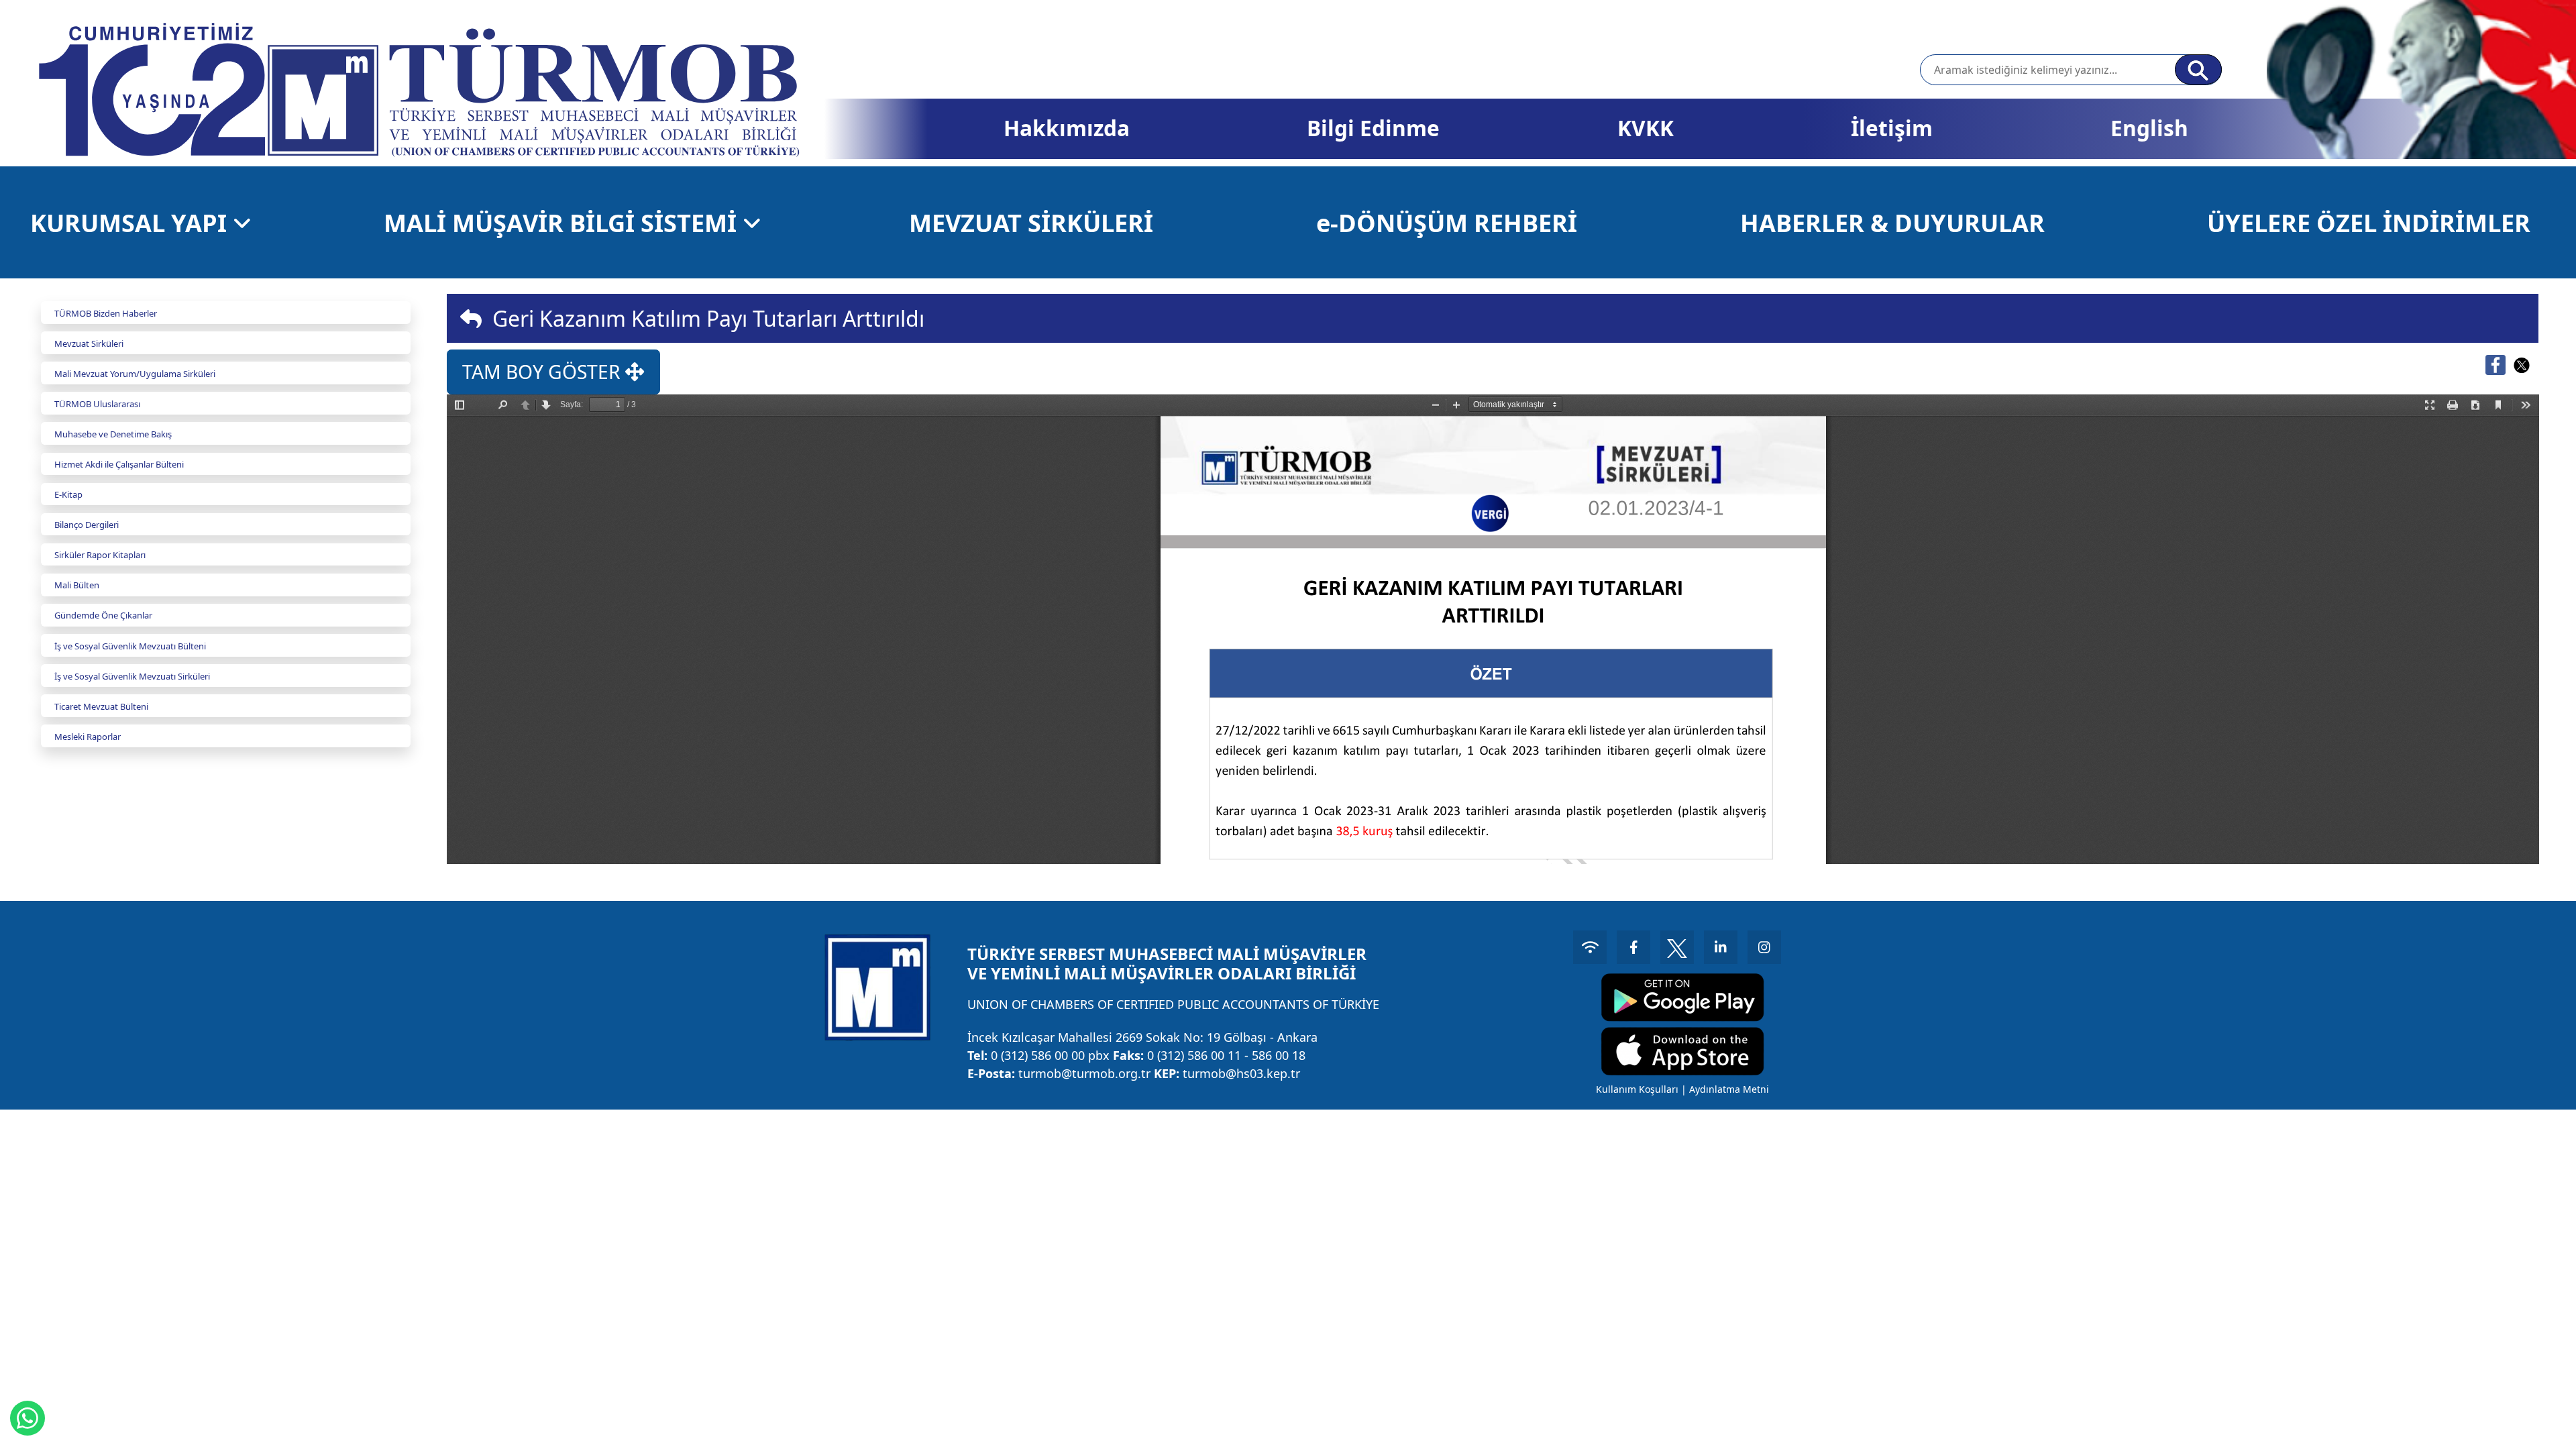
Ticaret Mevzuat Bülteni (101, 706)
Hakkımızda (1067, 128)
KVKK (1646, 128)
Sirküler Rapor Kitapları (100, 555)
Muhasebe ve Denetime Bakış (113, 434)
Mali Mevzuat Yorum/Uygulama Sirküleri (135, 374)
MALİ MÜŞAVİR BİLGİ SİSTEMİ (563, 223)
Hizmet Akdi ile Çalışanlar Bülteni (119, 464)
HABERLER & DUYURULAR (1892, 223)
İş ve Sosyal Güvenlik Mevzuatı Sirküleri (132, 676)
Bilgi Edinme (1373, 128)
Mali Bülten (77, 585)
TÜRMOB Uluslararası (97, 404)
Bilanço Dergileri (87, 525)
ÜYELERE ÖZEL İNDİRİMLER (2369, 223)
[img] (471, 319)
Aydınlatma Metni (1729, 1089)
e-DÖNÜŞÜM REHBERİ (1447, 223)
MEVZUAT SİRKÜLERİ (1031, 223)
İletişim (1892, 128)
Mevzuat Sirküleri (89, 343)
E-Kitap (68, 494)
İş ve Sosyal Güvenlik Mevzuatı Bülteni (130, 646)
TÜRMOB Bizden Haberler (106, 313)
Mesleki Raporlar (88, 737)
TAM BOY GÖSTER (544, 372)
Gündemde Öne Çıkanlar (103, 615)
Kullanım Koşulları (1637, 1089)
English (2149, 128)
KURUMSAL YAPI (131, 223)
